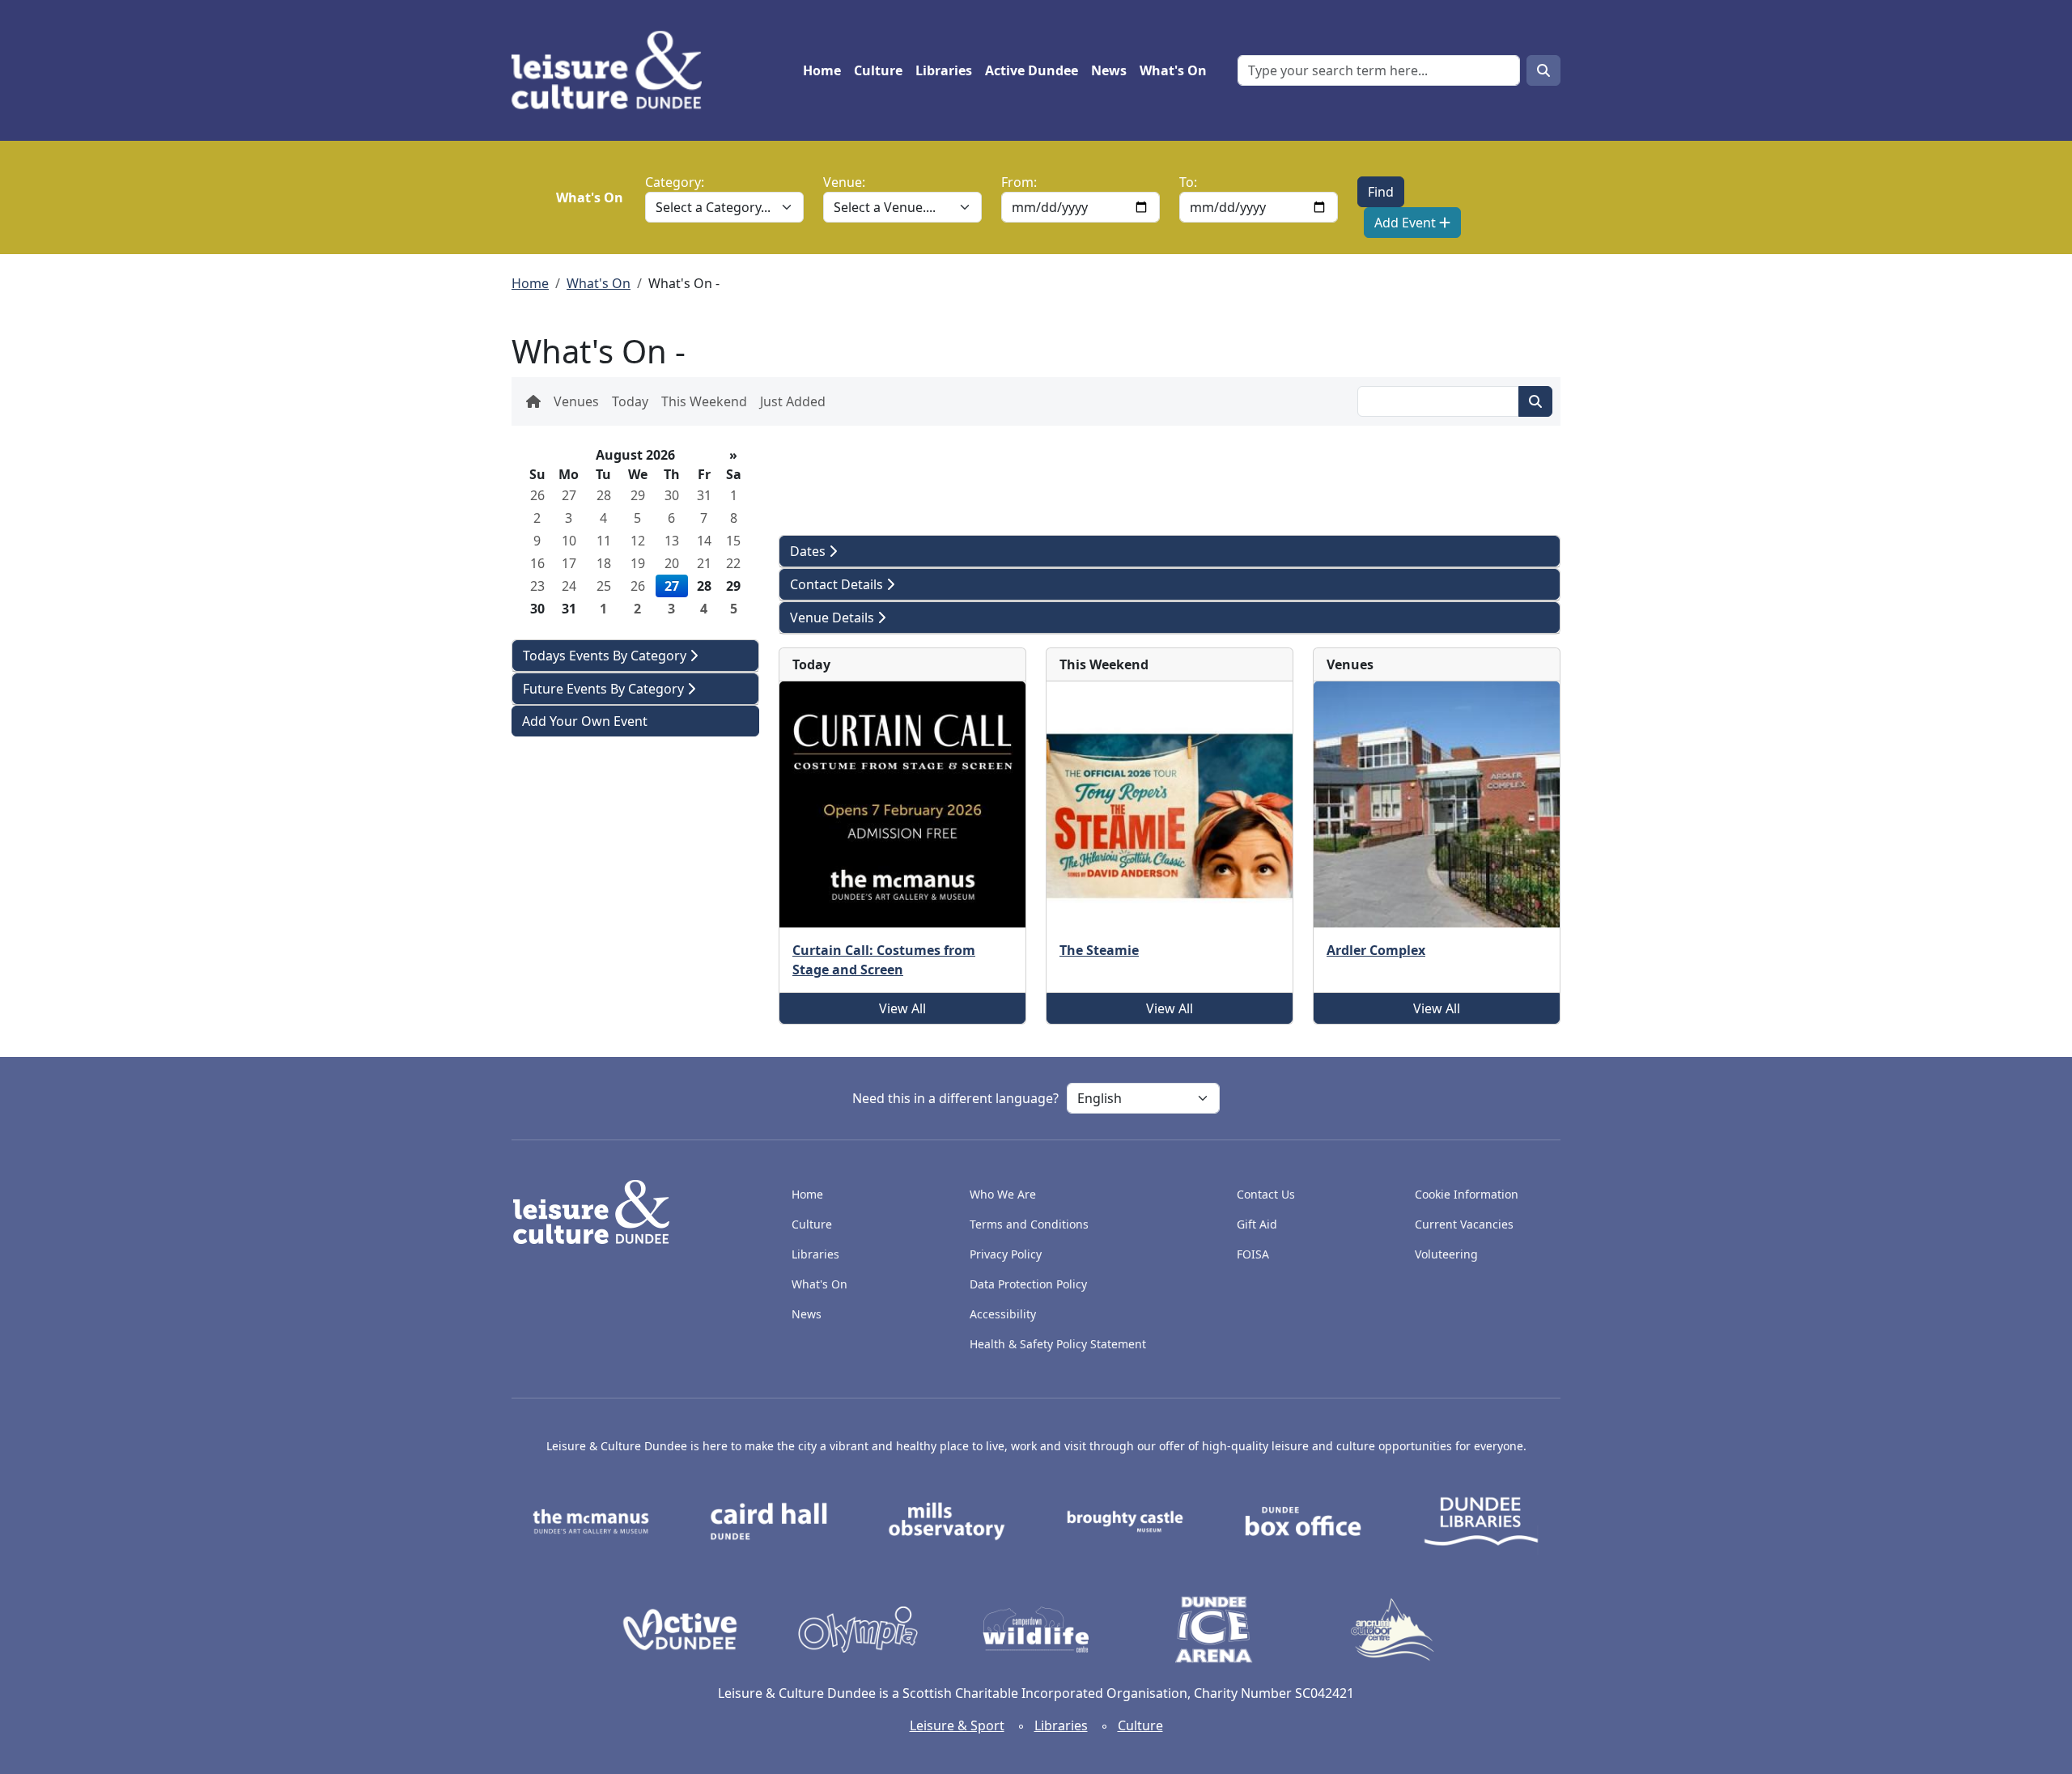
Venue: (844, 182)
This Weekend (704, 401)
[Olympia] (858, 1628)
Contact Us (1266, 1194)
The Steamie (1099, 950)
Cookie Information (1467, 1194)
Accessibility (1004, 1314)
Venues (576, 401)
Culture (878, 70)
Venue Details (834, 618)
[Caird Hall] (769, 1520)
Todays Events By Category (606, 656)
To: (1188, 182)
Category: (675, 182)
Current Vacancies (1464, 1224)
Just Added (793, 401)
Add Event (1407, 223)
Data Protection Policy (1028, 1284)
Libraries (944, 70)
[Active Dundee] (680, 1628)
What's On (1173, 70)
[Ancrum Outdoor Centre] (1392, 1628)
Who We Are (1003, 1194)
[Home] (613, 70)
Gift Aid (1257, 1224)
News (1109, 70)
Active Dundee (1032, 70)
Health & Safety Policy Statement (1058, 1344)
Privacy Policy (1006, 1254)
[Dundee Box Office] (1303, 1520)
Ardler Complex (1376, 950)
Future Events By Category (605, 689)
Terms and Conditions (1029, 1224)
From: (1019, 182)
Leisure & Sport (957, 1725)
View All (902, 1008)
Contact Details (838, 584)
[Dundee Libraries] (1481, 1520)
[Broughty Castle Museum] (1125, 1520)
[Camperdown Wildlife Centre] (1036, 1628)
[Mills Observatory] (947, 1520)
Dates (809, 551)
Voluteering (1446, 1254)
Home (822, 70)
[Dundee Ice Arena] (1214, 1628)
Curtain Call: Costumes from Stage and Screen (884, 960)
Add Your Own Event (585, 721)
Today (630, 401)
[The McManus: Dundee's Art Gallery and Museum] (591, 1520)
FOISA (1253, 1254)
